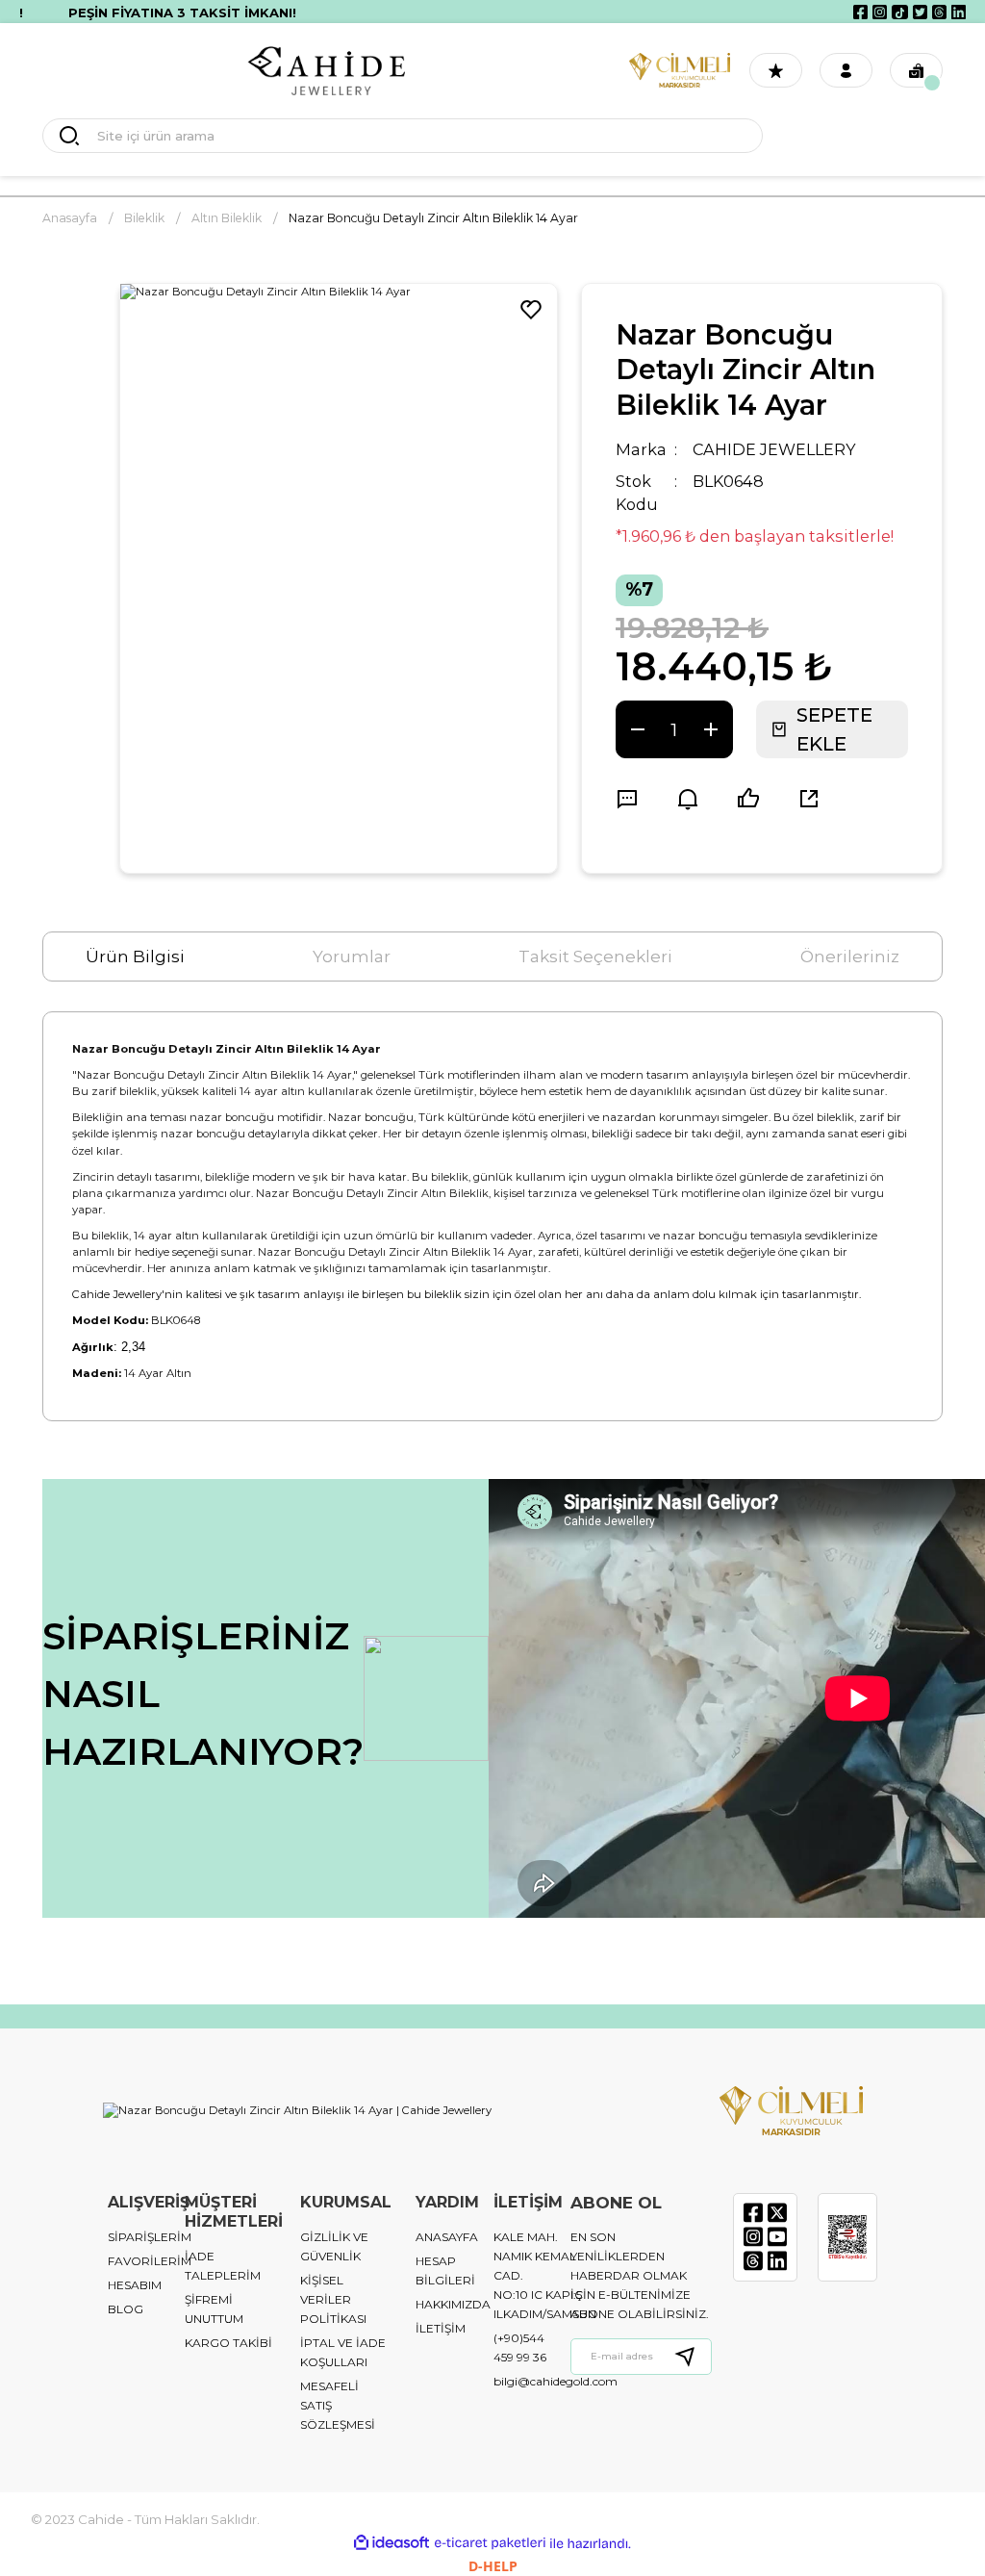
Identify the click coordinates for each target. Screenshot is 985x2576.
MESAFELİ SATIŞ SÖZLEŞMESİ (338, 2405)
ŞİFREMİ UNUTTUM (214, 2309)
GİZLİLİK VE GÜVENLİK (334, 2246)
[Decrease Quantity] (638, 729)
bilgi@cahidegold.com (556, 2381)
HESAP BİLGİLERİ (445, 2270)
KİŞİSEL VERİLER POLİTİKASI (333, 2299)
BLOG (126, 2309)
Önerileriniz (850, 956)
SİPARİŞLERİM (150, 2237)
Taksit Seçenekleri (595, 956)
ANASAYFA (447, 2237)
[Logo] (327, 71)
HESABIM (135, 2285)
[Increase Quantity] (711, 729)
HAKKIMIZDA (453, 2304)
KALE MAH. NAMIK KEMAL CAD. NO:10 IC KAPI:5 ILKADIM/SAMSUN (545, 2275)
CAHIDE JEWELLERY (774, 449)
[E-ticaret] (490, 2543)
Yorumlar (352, 956)
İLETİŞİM (441, 2328)
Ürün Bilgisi (135, 956)
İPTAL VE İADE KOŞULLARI (343, 2352)
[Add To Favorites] (531, 310)
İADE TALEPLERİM (223, 2266)
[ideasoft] (391, 2543)
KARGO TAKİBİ (228, 2343)
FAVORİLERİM (150, 2261)
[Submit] (693, 2357)
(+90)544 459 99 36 (520, 2347)
